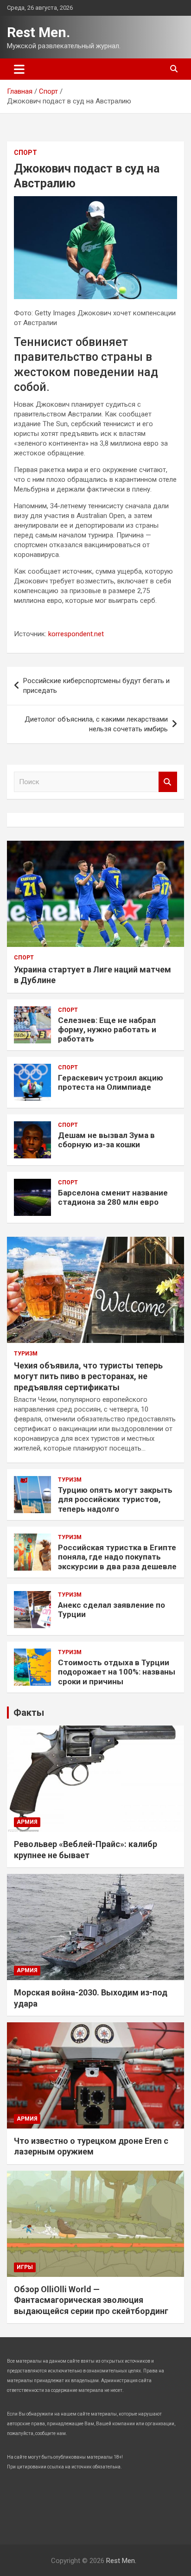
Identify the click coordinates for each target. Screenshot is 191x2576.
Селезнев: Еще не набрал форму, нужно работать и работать (107, 1030)
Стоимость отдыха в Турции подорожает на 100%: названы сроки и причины (117, 1672)
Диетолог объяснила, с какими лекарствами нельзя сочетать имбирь (96, 724)
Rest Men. (38, 32)
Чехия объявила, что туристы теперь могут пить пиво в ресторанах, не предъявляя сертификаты (88, 1376)
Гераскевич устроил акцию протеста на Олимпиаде (111, 1082)
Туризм (26, 1354)
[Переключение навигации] (19, 69)
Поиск (168, 782)
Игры (25, 2267)
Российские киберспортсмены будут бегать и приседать (96, 686)
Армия (27, 1822)
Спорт (25, 153)
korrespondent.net (76, 634)
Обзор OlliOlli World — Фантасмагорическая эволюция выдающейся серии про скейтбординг (91, 2300)
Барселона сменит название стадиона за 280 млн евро (113, 1197)
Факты (29, 1713)
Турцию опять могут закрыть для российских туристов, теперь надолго (115, 1499)
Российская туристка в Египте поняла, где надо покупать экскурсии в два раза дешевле (117, 1557)
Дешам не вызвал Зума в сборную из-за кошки (106, 1140)
